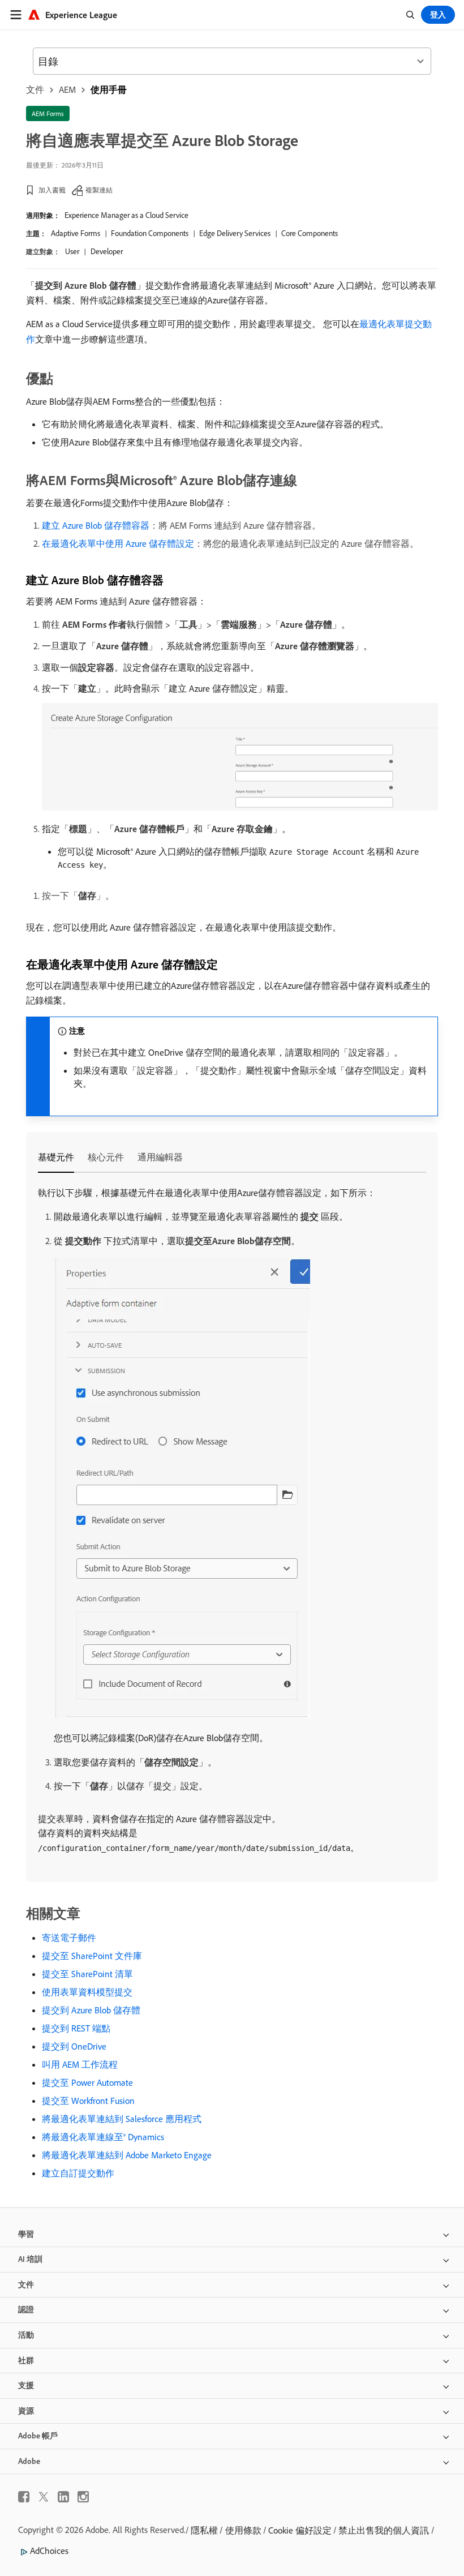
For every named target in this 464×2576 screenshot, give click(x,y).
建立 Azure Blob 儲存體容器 (96, 525)
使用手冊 (109, 89)
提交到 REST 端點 (76, 2028)
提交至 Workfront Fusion (88, 2101)
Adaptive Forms (76, 233)
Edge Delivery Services (235, 233)
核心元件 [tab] (106, 1157)
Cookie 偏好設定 (300, 2530)
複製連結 (99, 190)
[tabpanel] (232, 1521)
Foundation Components (150, 233)
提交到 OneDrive (74, 2046)
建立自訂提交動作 (78, 2173)
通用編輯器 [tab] (160, 1157)
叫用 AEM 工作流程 (80, 2064)
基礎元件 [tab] (56, 1157)
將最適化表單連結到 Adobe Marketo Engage (127, 2155)
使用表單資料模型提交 (87, 1992)
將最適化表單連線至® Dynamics (103, 2137)
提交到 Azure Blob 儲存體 (91, 2010)
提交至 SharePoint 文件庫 (92, 1956)
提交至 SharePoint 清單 (87, 1974)
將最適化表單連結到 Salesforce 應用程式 (122, 2119)
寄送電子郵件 (69, 1938)
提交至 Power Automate (87, 2082)
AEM (67, 89)
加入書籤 (52, 190)
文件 (35, 89)
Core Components (310, 233)
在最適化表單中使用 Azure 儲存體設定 (118, 543)
